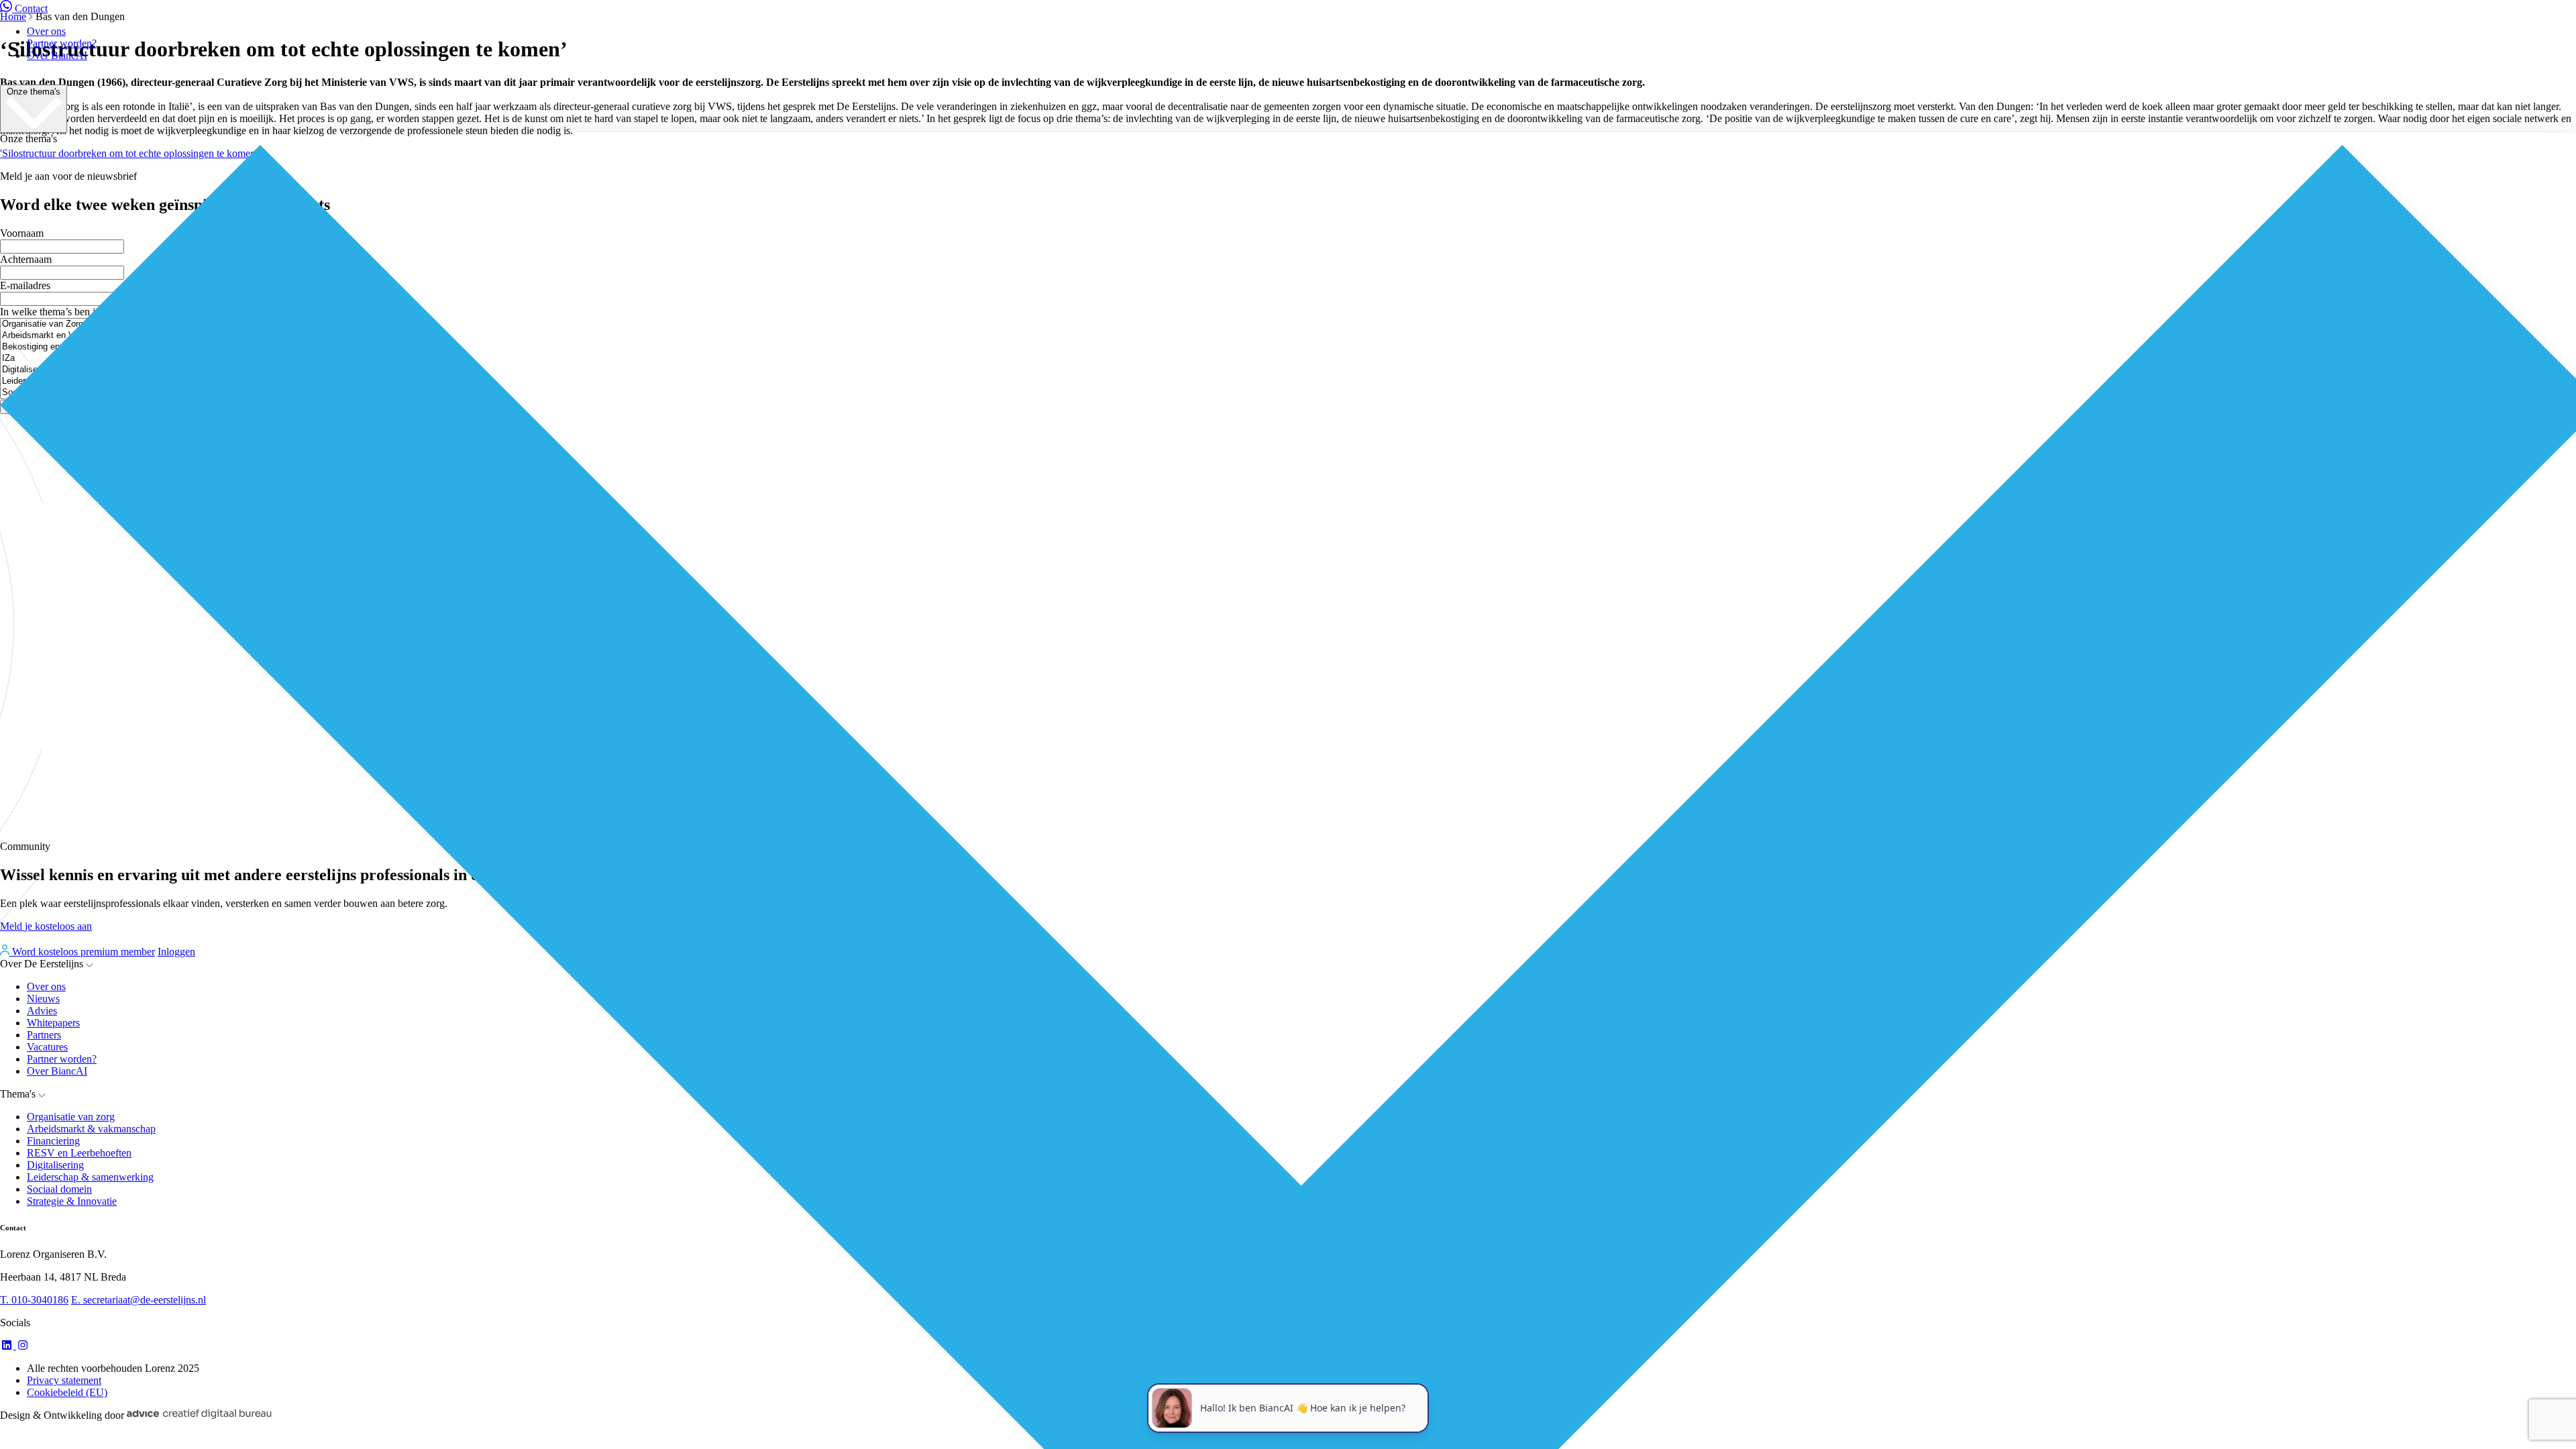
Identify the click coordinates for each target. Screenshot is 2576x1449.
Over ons (46, 31)
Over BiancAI (57, 55)
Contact (31, 8)
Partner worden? (62, 43)
